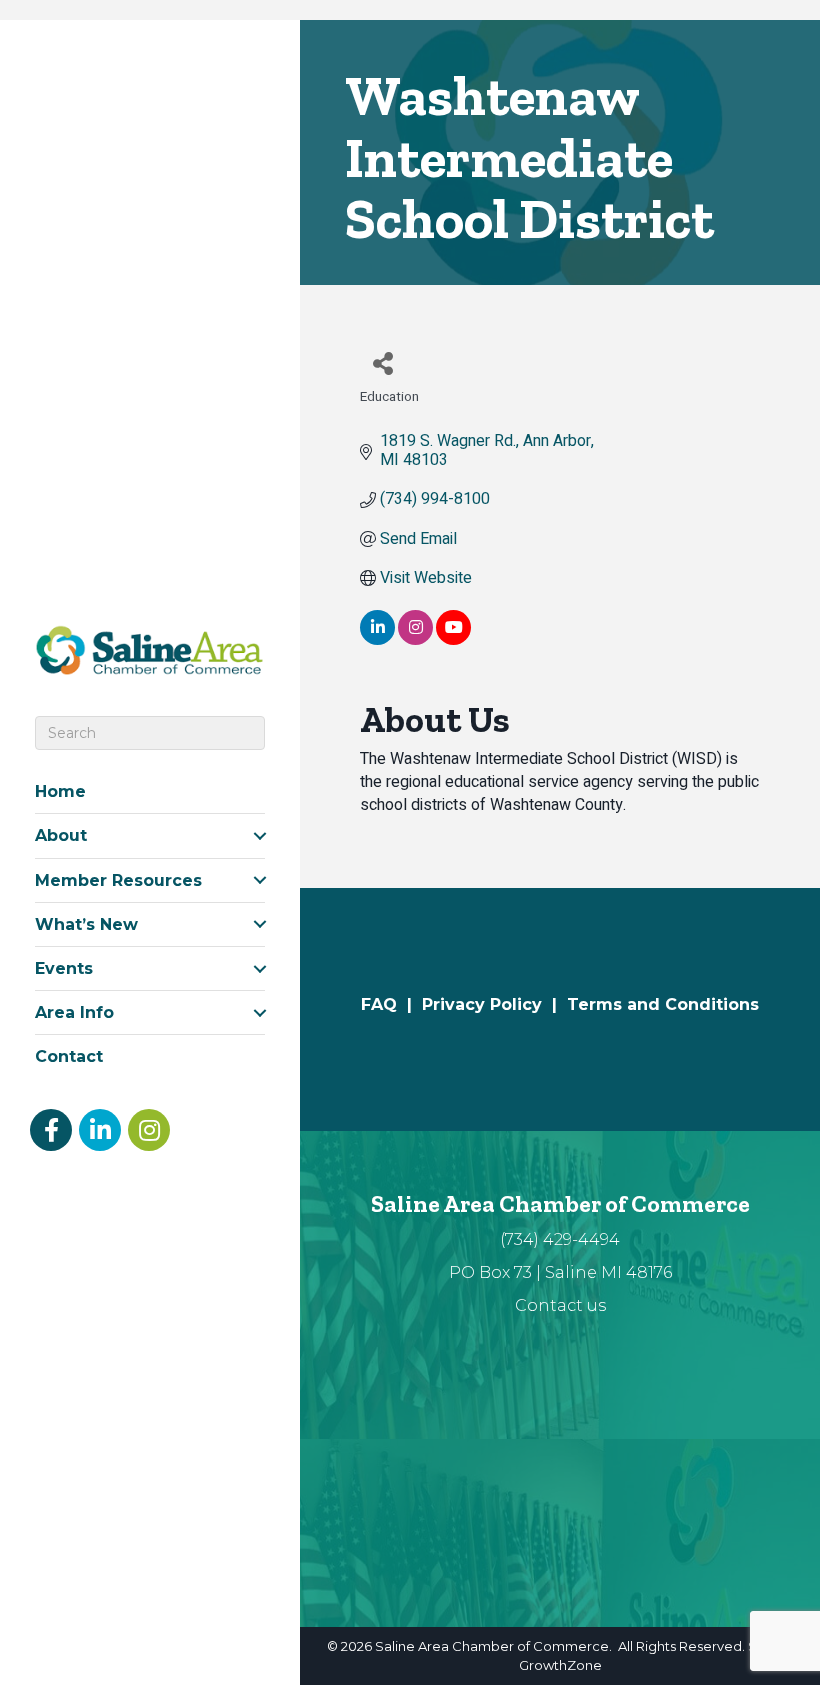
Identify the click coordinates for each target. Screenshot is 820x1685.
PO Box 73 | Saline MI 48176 (560, 1272)
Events (64, 968)
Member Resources (118, 880)
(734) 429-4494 (560, 1239)
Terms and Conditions (663, 1004)
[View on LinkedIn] (377, 640)
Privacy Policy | (494, 1004)
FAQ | (391, 1004)
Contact (69, 1056)
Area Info (74, 1012)
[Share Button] (382, 362)
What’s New (86, 924)
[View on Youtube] (453, 640)
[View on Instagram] (415, 640)
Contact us (560, 1305)
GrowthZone (560, 1665)
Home (60, 791)
